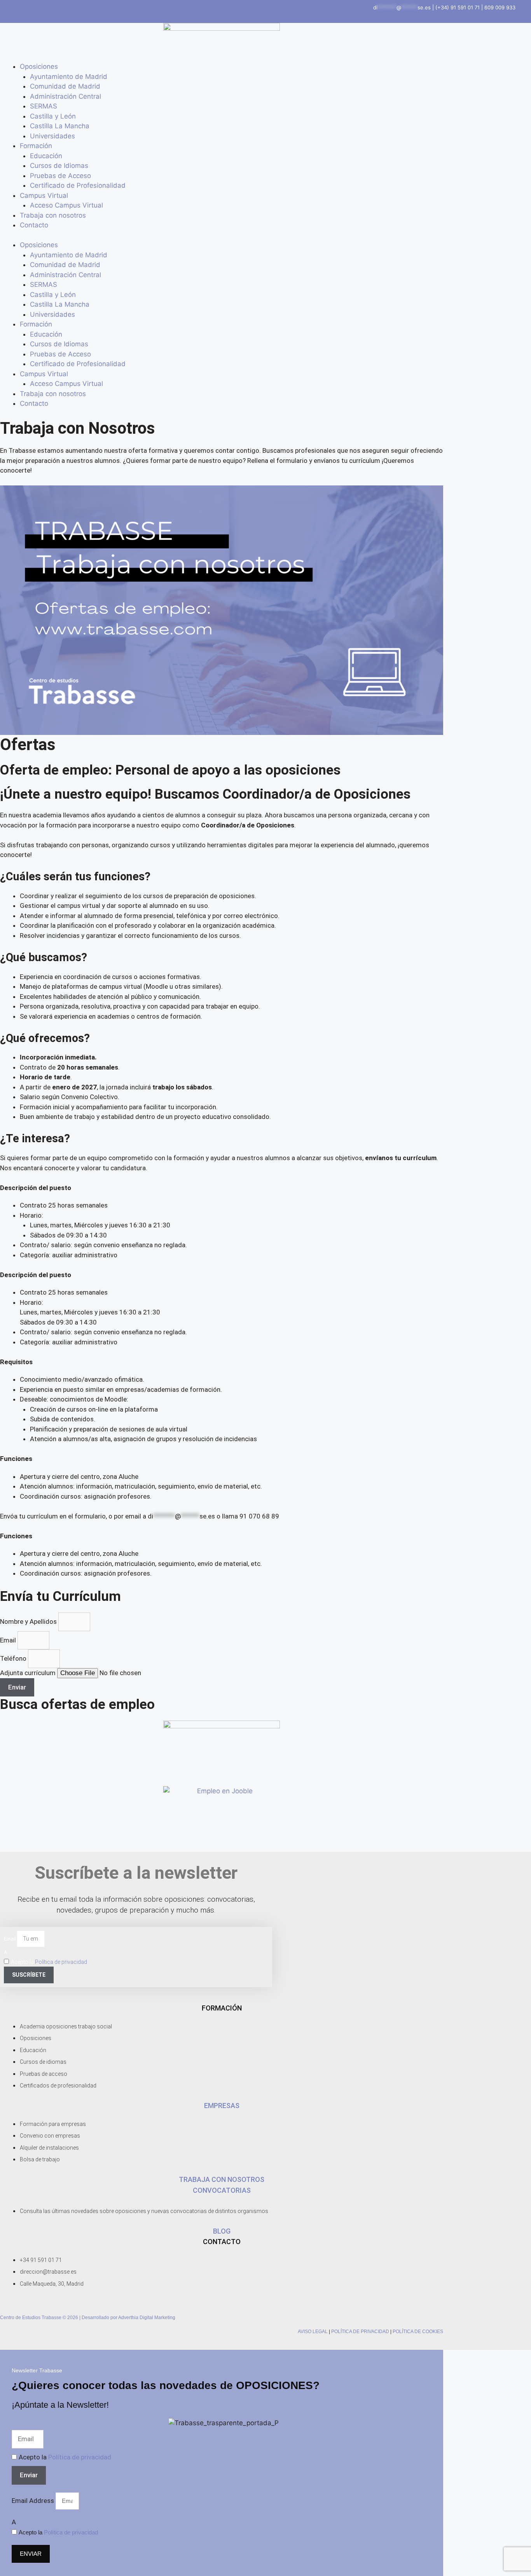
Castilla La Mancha (60, 126)
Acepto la (49, 1962)
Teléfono (14, 1658)
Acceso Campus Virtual (66, 205)
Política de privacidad (61, 1962)
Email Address (34, 2501)
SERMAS (44, 106)
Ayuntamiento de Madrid (69, 77)
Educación (46, 156)
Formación (36, 146)
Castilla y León (53, 116)
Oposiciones (39, 66)
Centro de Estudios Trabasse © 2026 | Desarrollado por (59, 2318)
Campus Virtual (44, 195)
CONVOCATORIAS (222, 2190)
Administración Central (66, 96)
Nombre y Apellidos (29, 1621)
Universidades (52, 136)
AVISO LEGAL (313, 2332)
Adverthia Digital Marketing (147, 2318)
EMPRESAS (222, 2106)
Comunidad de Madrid (65, 86)
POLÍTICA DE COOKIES (418, 2332)
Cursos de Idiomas (59, 166)
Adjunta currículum (29, 1673)
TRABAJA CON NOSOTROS (222, 2179)
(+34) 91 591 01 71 (458, 7)
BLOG (222, 2231)
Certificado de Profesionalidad (78, 185)
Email (9, 1640)
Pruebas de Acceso (60, 176)
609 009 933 (500, 7)
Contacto (34, 225)
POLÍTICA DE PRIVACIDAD (360, 2332)
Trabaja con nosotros (53, 215)
